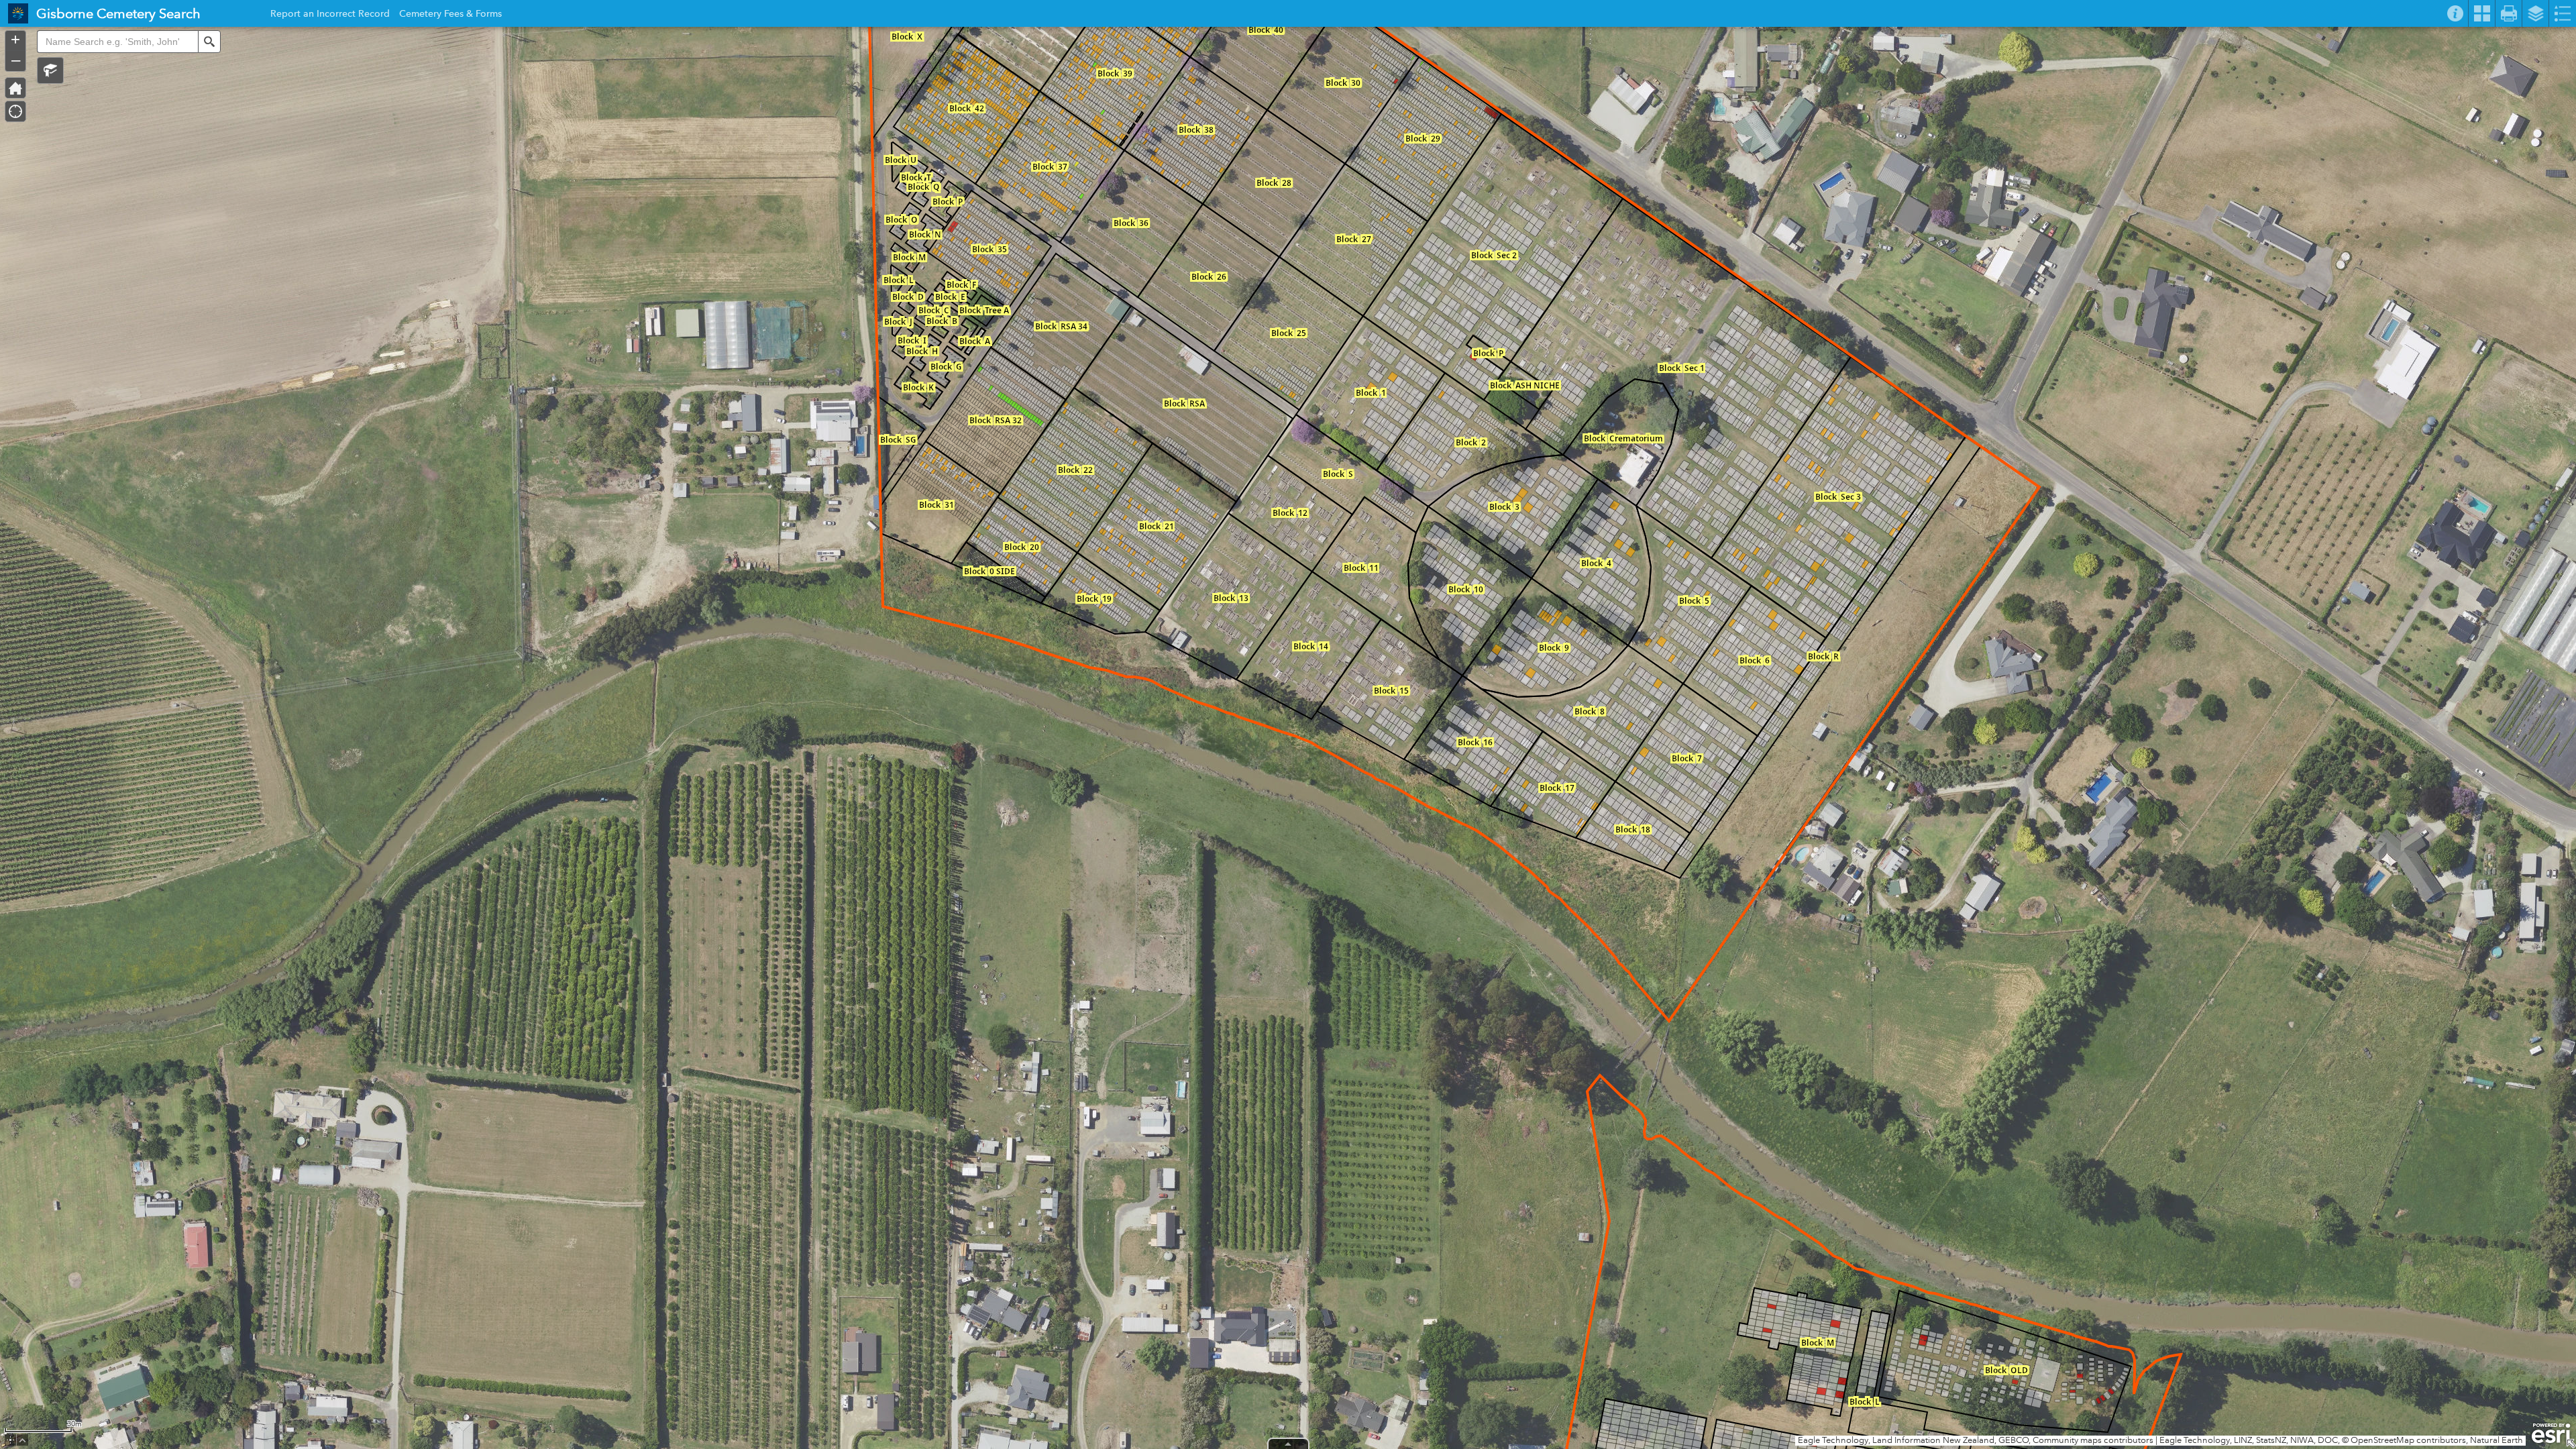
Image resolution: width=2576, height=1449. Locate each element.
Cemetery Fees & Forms (450, 15)
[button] (50, 70)
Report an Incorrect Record (330, 15)
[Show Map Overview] (2571, 1444)
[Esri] (2551, 1434)
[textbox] (117, 42)
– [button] (16, 60)
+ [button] (15, 40)
